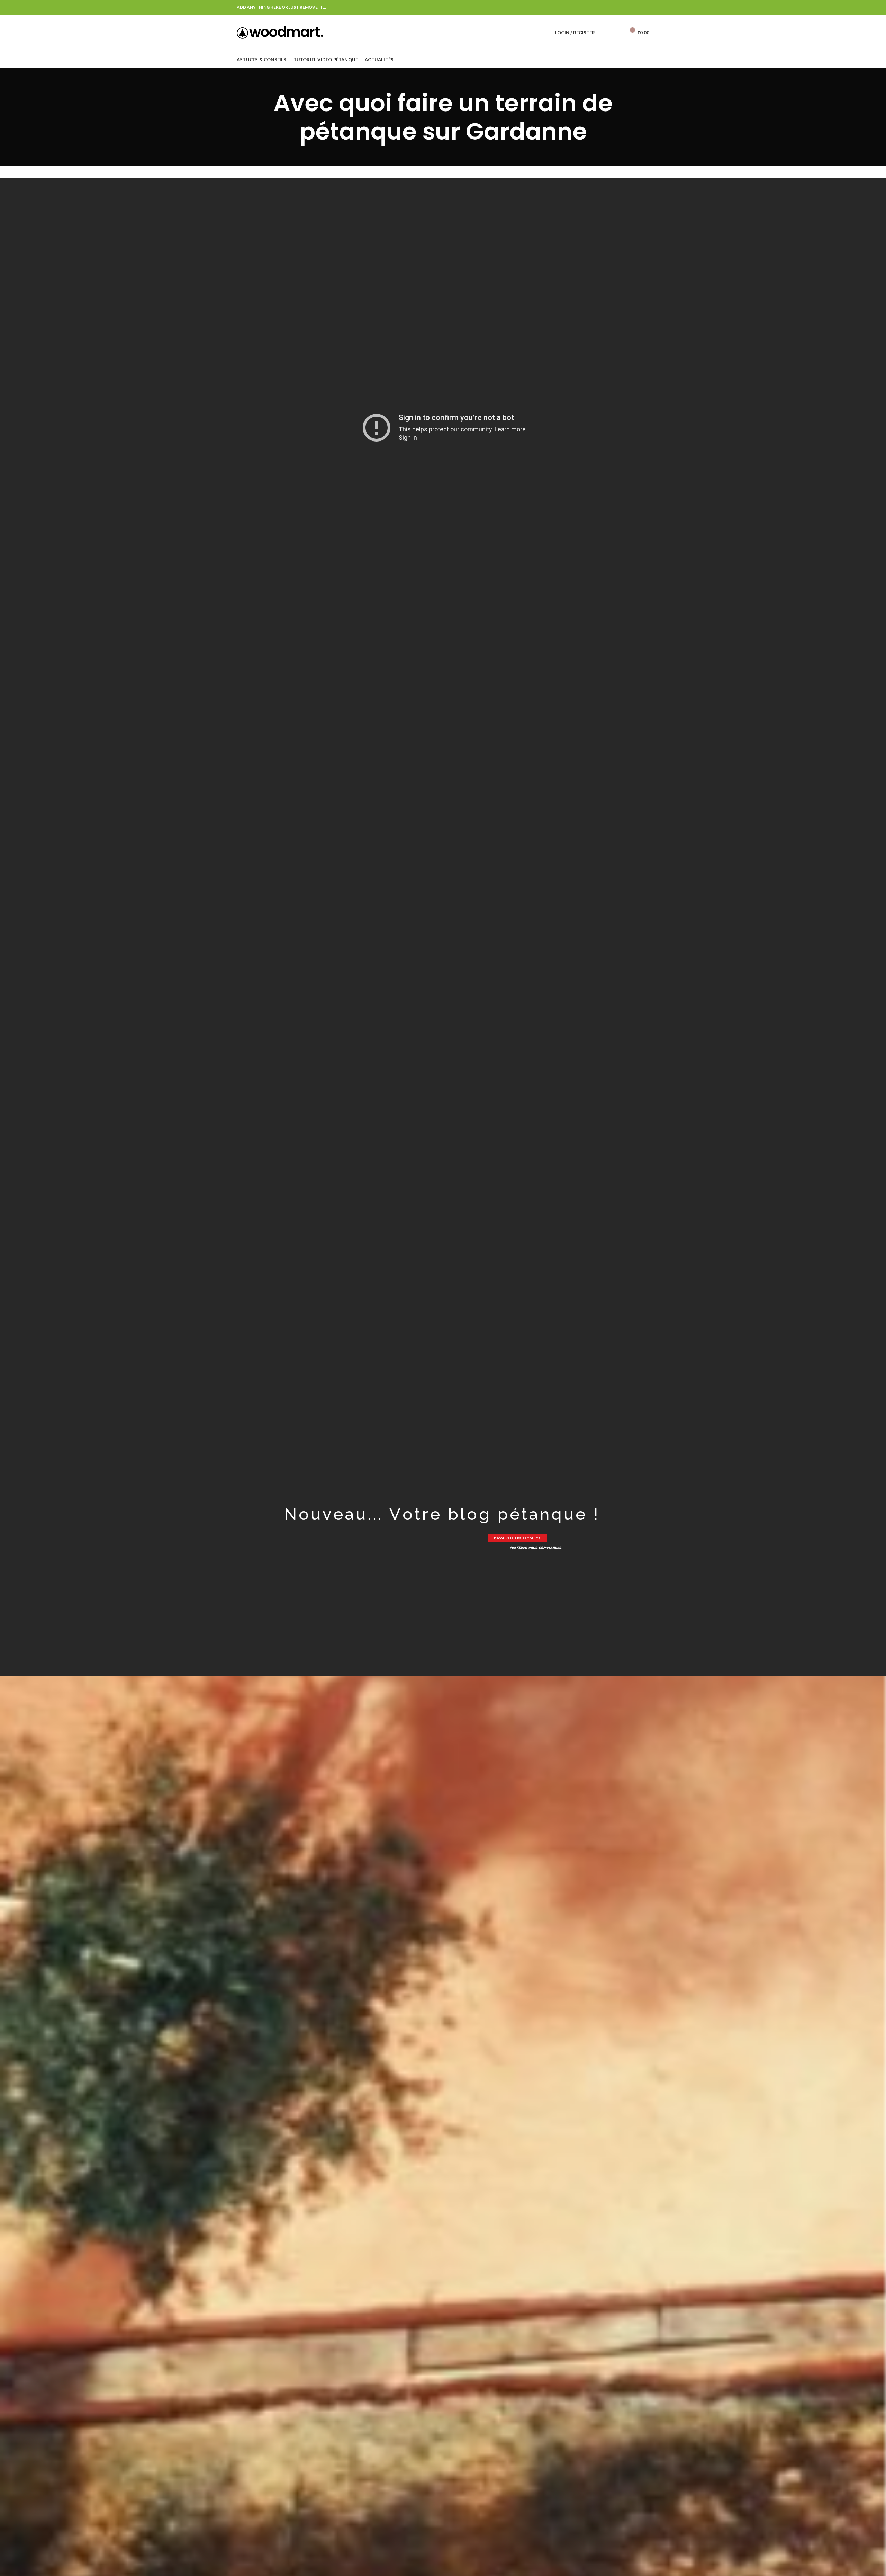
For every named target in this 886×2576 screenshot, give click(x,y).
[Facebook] (645, 7)
